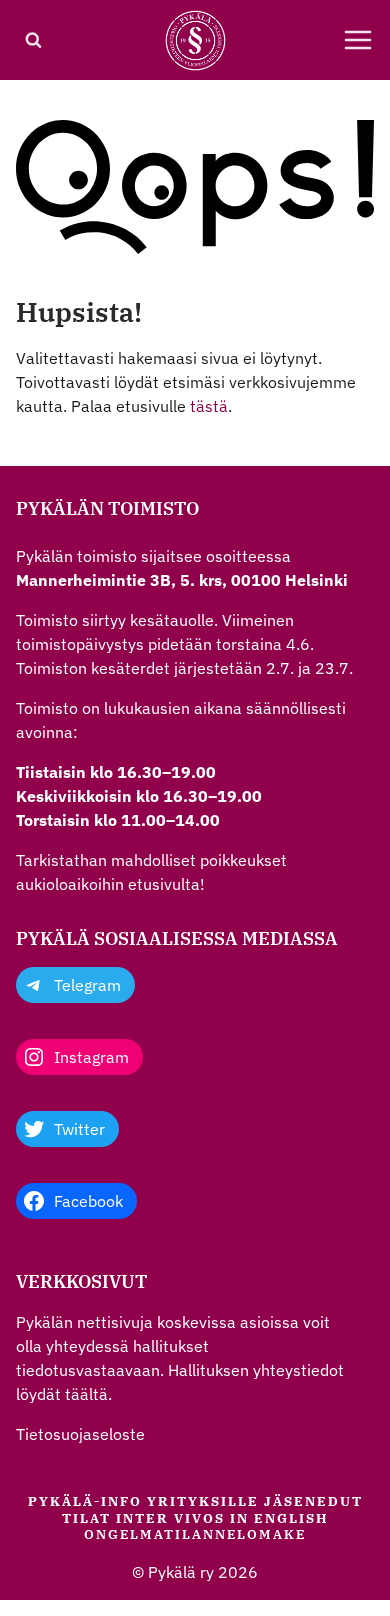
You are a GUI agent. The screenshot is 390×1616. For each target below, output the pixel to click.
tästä (209, 406)
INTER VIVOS (170, 1518)
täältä (86, 1394)
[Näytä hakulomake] (33, 40)
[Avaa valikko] (358, 40)
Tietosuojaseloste (80, 1434)
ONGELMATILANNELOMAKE (195, 1534)
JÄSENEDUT (313, 1501)
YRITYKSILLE (203, 1501)
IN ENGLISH (279, 1518)
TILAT (86, 1518)
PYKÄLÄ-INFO (85, 1501)
